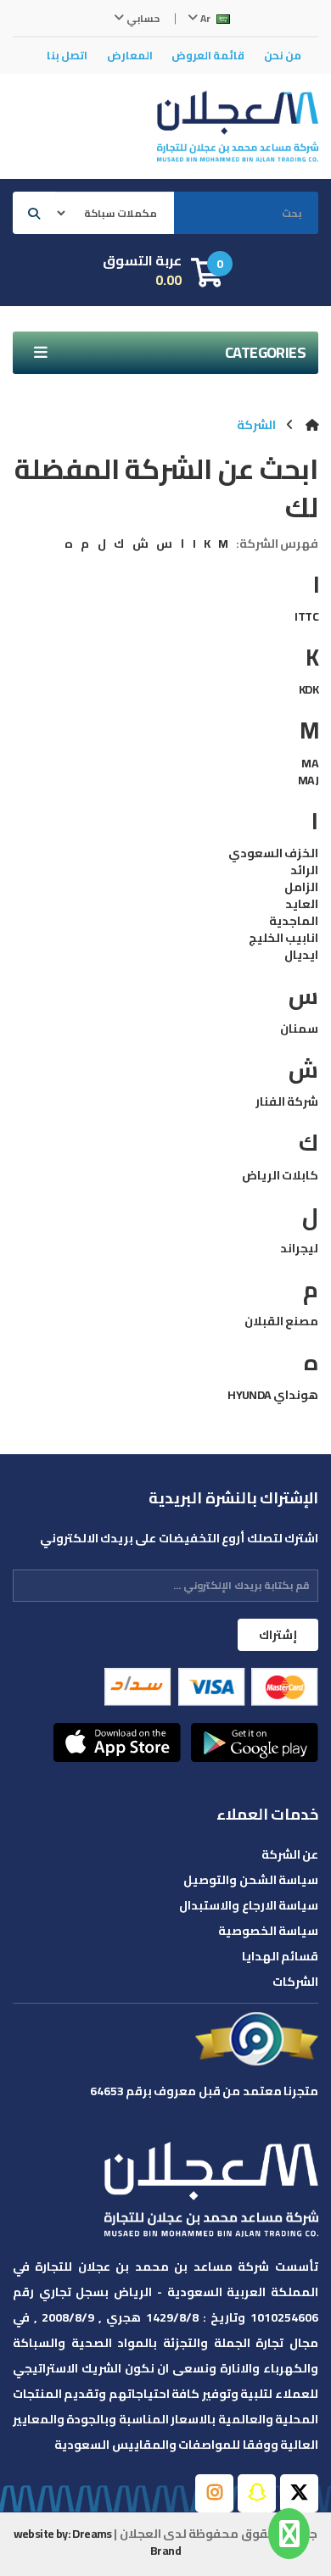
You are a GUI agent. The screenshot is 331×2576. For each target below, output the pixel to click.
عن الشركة (290, 1854)
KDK (309, 689)
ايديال (301, 955)
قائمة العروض (208, 55)
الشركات (295, 1982)
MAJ (308, 780)
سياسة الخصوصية (268, 1931)
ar (205, 18)
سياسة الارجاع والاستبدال (249, 1905)
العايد (302, 904)
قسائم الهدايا (280, 1956)
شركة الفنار (287, 1101)
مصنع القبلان (281, 1321)
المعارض (130, 55)
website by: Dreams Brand (97, 2542)
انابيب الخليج (283, 938)
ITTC (306, 616)
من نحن (283, 55)
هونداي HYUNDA (273, 1395)
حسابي (142, 18)
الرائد (304, 870)
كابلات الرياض (280, 1175)
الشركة (256, 425)
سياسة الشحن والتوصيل (251, 1880)
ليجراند (299, 1248)
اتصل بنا (67, 55)
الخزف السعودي (273, 853)
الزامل (301, 887)
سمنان (299, 1029)
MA (310, 763)
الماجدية (294, 921)
